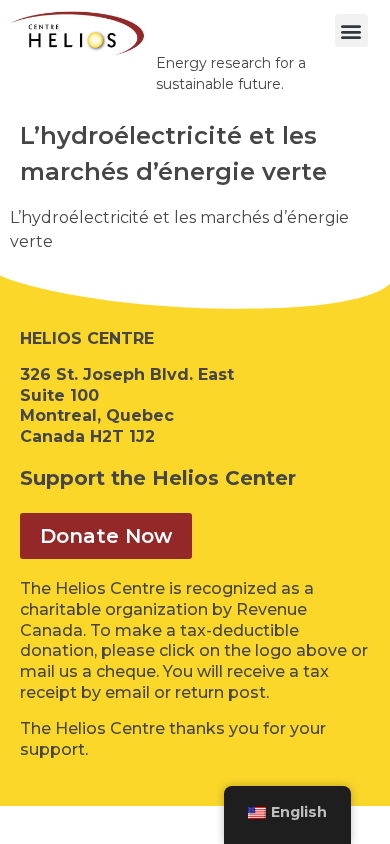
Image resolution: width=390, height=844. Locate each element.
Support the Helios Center (158, 478)
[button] (351, 30)
